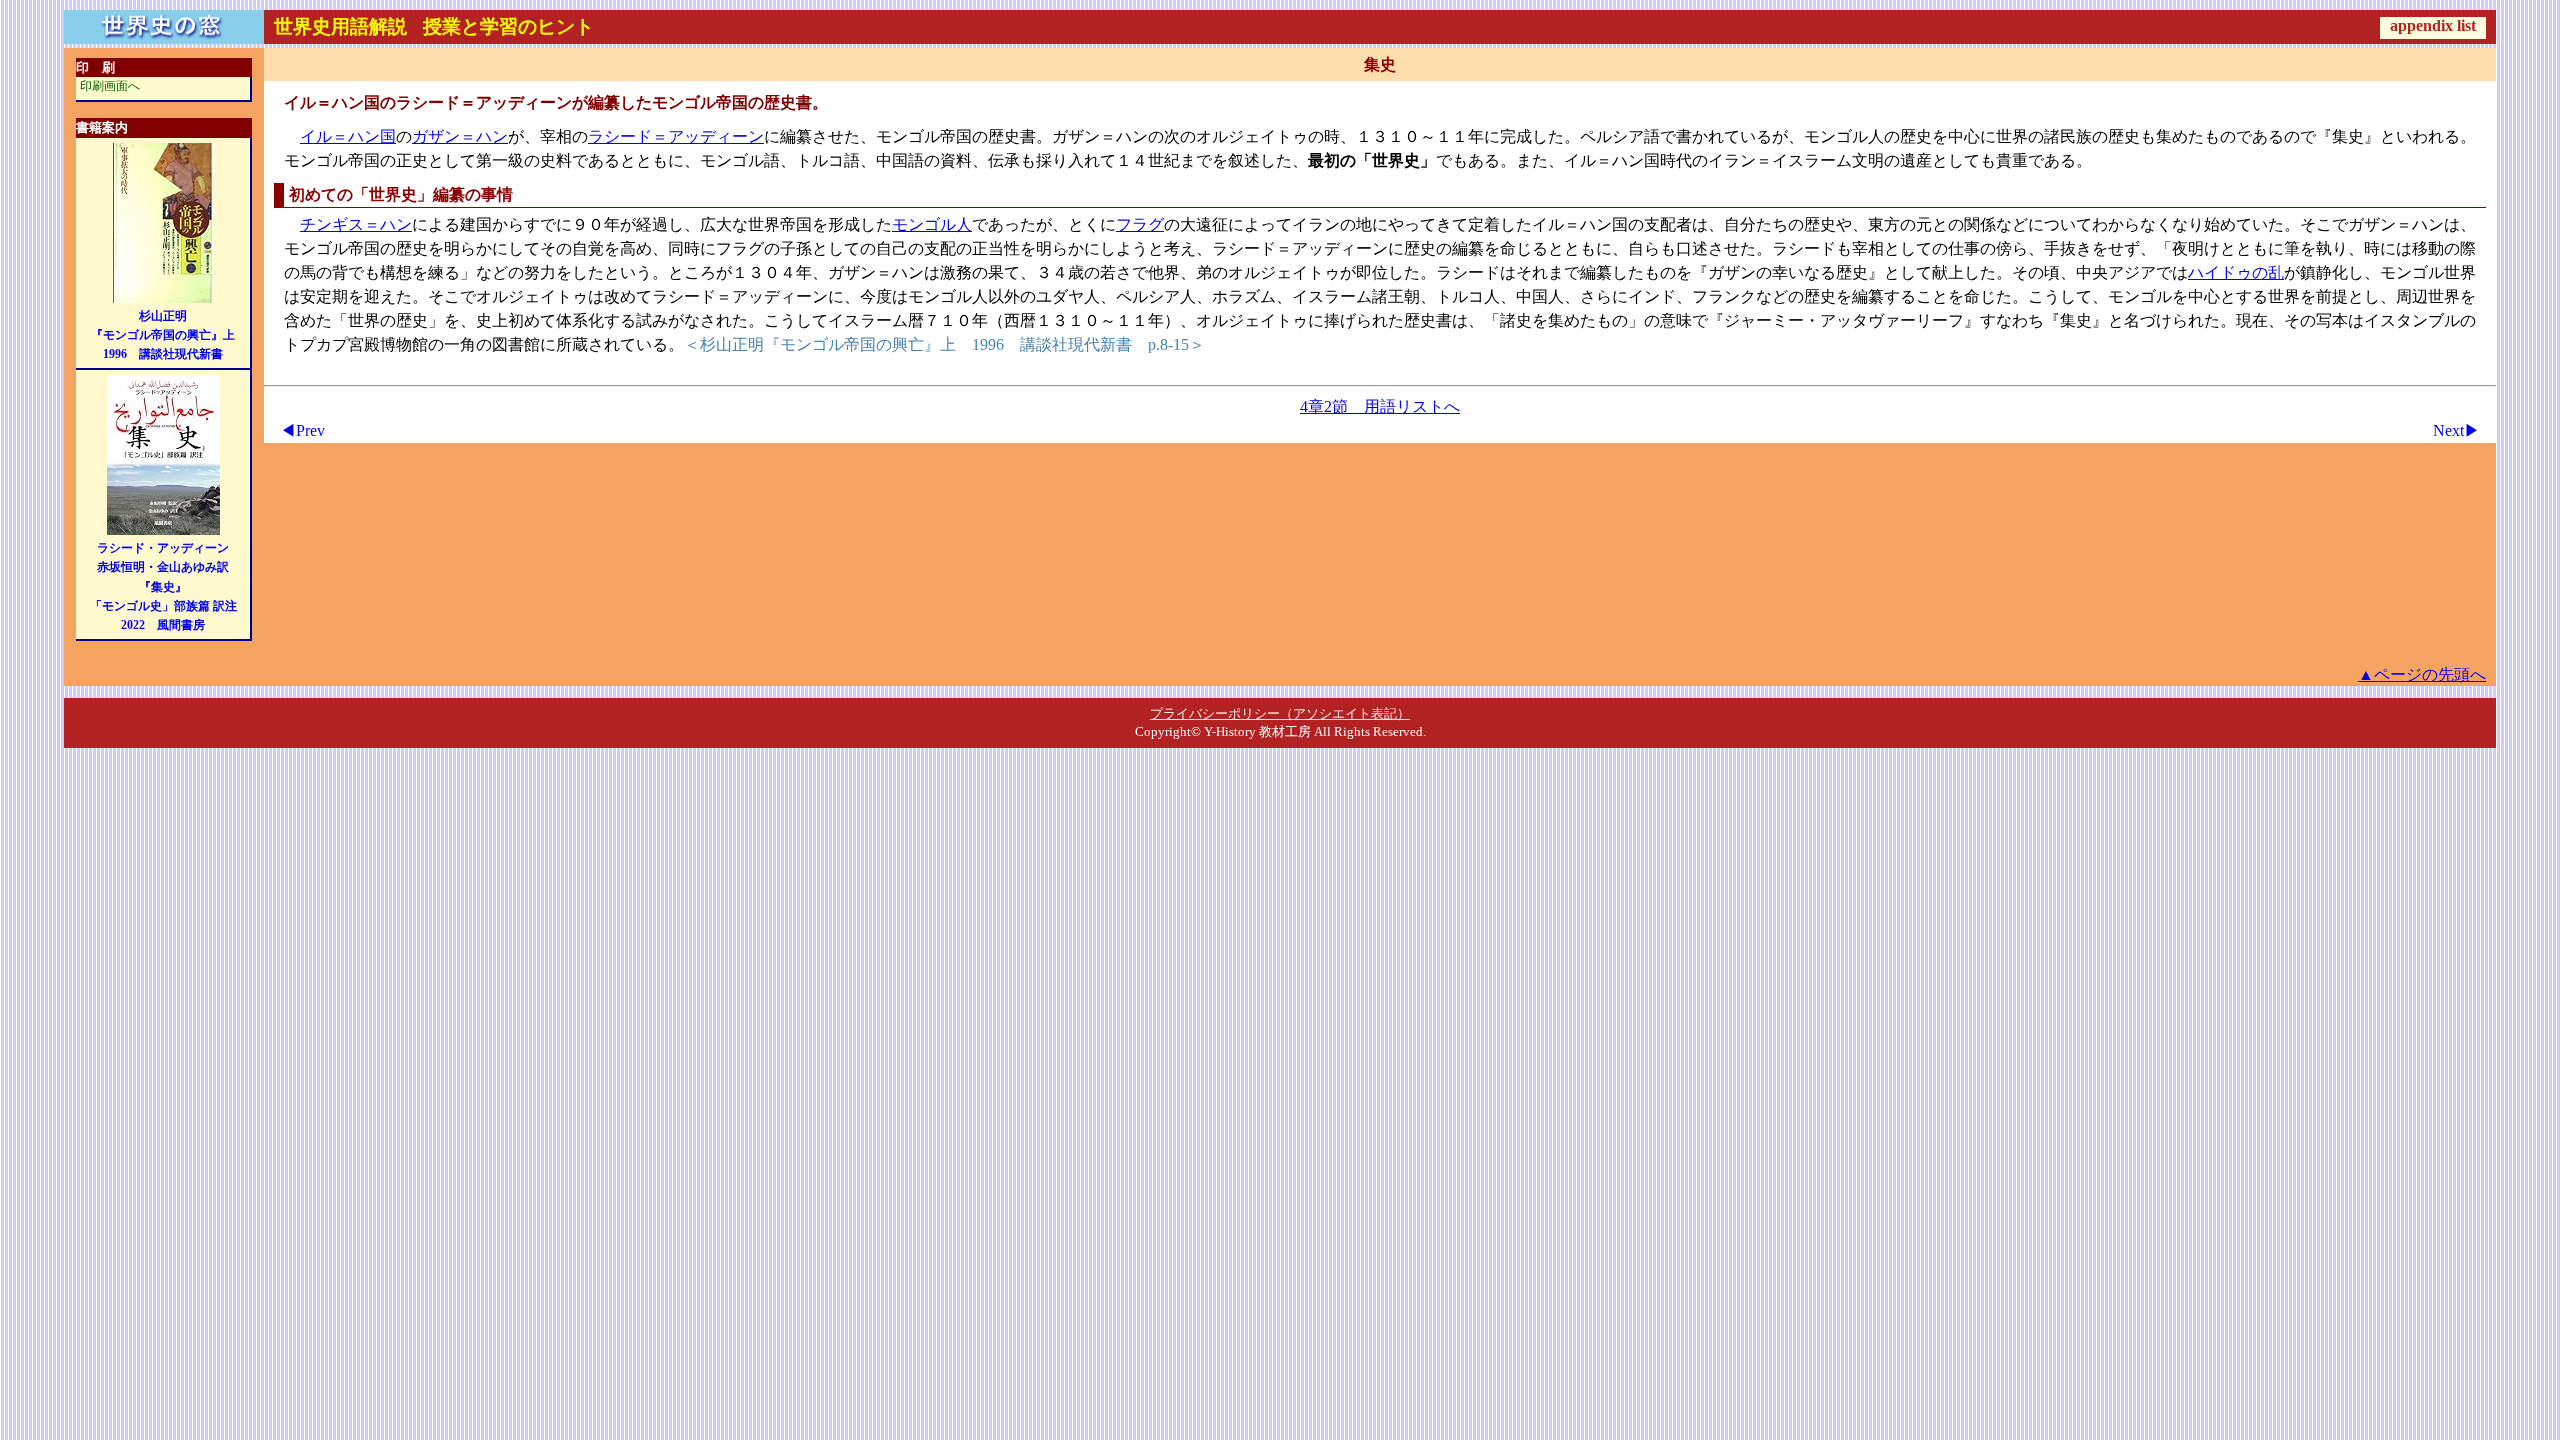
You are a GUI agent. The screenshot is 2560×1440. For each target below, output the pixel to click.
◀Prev (302, 430)
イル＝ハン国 (348, 136)
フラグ (1140, 224)
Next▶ (2456, 430)
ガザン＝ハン (460, 136)
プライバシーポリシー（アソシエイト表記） (1280, 713)
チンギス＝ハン (356, 224)
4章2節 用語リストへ (1380, 406)
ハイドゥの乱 (2236, 272)
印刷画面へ (110, 86)
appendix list (2433, 25)
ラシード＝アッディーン (676, 136)
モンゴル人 (932, 224)
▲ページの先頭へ (2422, 674)
